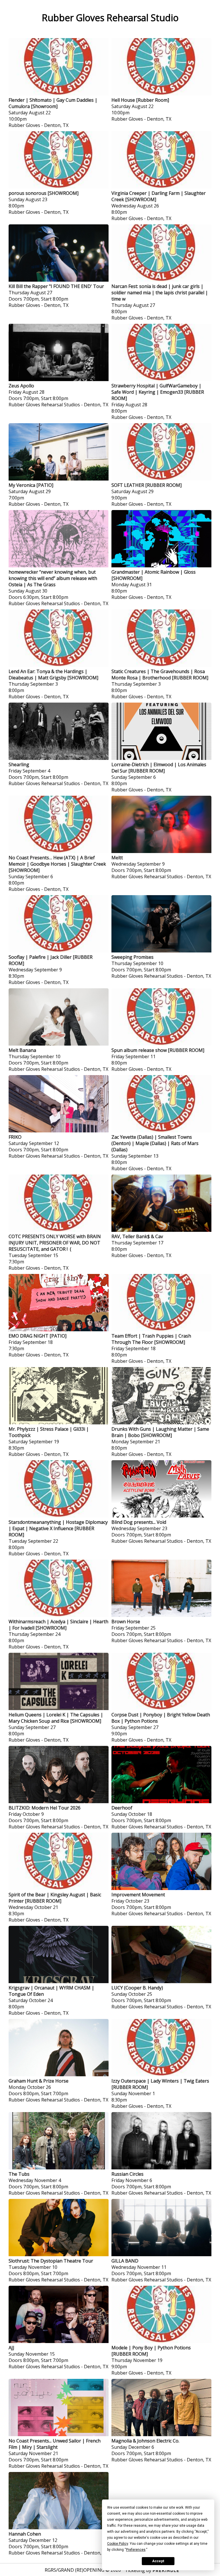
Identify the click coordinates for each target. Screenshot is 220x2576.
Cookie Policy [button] (118, 2544)
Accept (158, 2561)
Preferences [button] (136, 2550)
